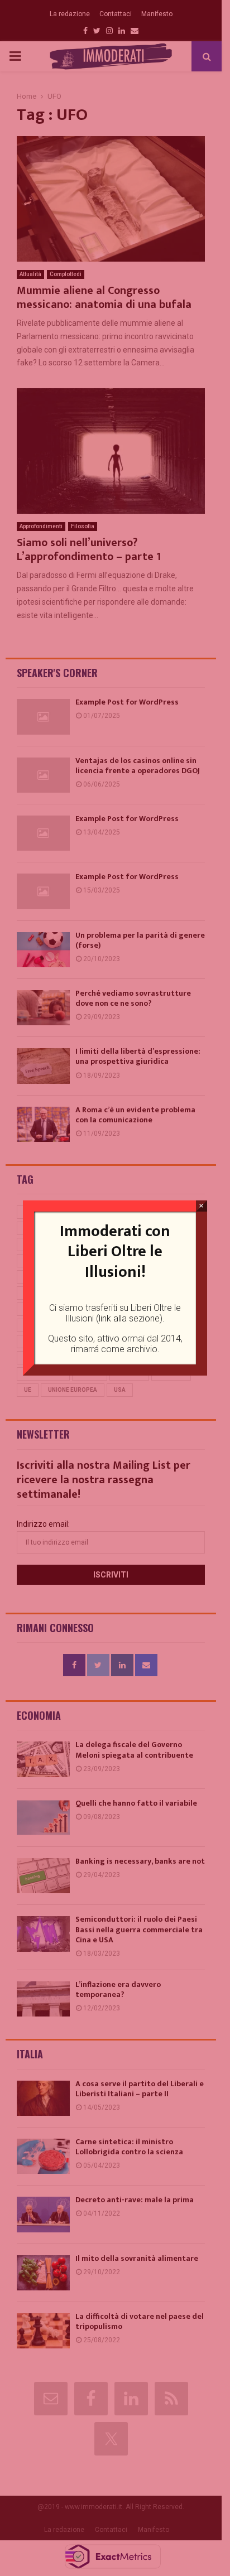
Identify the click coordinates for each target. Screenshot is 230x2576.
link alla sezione (129, 1318)
